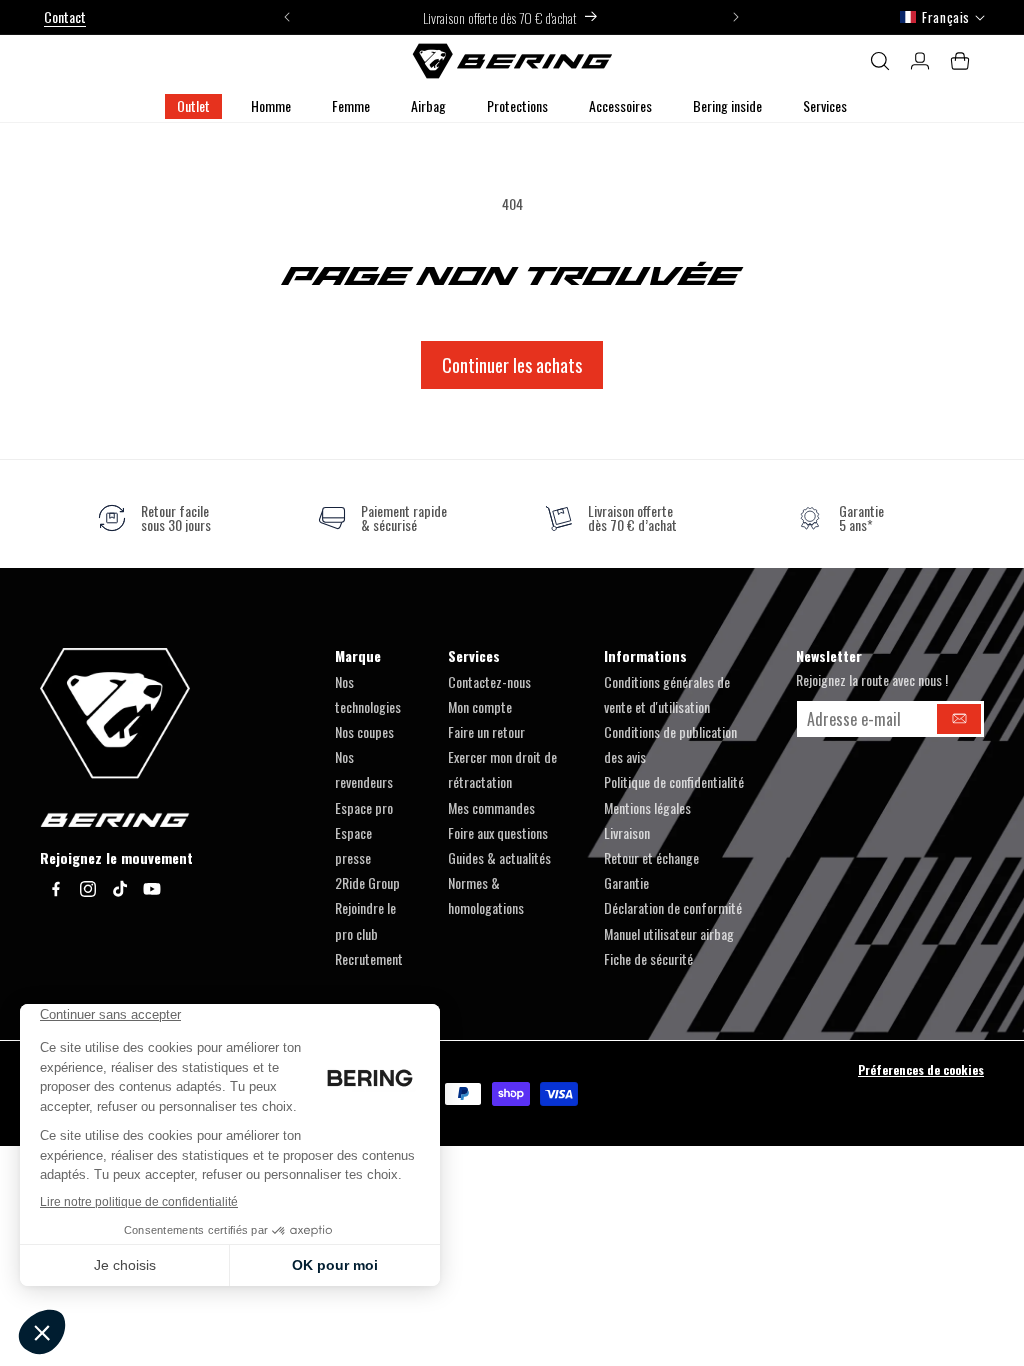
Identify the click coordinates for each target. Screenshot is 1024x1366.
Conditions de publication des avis (670, 744)
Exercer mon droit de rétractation (502, 769)
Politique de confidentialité (674, 781)
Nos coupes (364, 731)
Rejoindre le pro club (365, 920)
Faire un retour (486, 731)
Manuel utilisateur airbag (669, 933)
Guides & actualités (499, 857)
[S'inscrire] (959, 719)
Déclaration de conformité (673, 907)
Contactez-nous (489, 681)
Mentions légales (647, 807)
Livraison (627, 832)
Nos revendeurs (364, 769)
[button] (271, 106)
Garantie (626, 882)
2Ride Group (367, 882)
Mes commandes (491, 807)
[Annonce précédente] (287, 17)
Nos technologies (368, 694)
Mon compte (480, 706)
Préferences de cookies (921, 1069)
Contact (65, 16)
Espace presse (353, 845)
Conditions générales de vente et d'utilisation (667, 694)
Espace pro (364, 807)
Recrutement (369, 958)
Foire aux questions (498, 832)
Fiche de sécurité (648, 958)
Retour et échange (651, 857)
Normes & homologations (486, 895)
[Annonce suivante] (736, 17)
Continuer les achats (512, 365)
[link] (154, 518)
